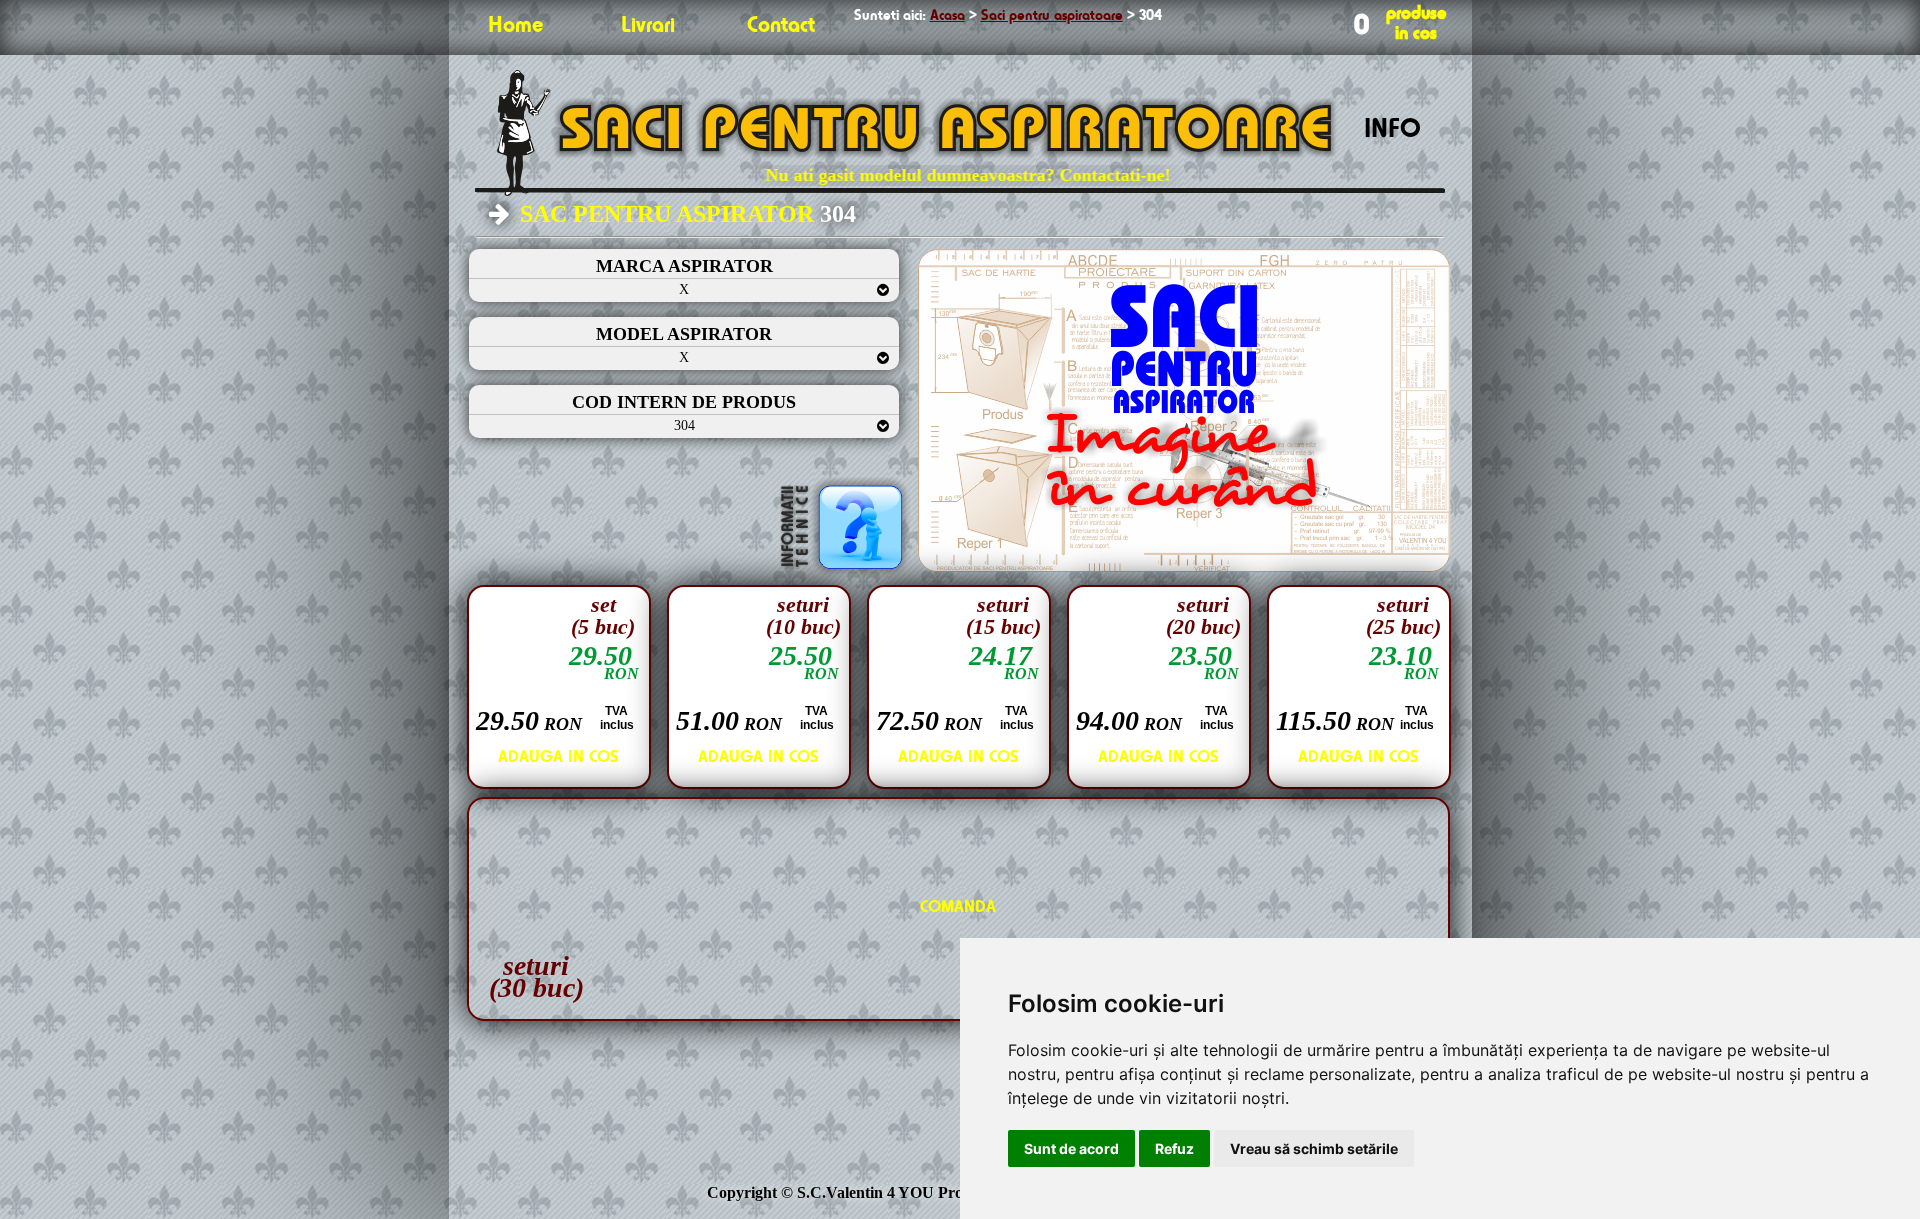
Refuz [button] (1174, 1148)
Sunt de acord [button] (1071, 1148)
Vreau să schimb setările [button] (1314, 1148)
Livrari (648, 26)
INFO (1392, 130)
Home (515, 26)
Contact (781, 26)
